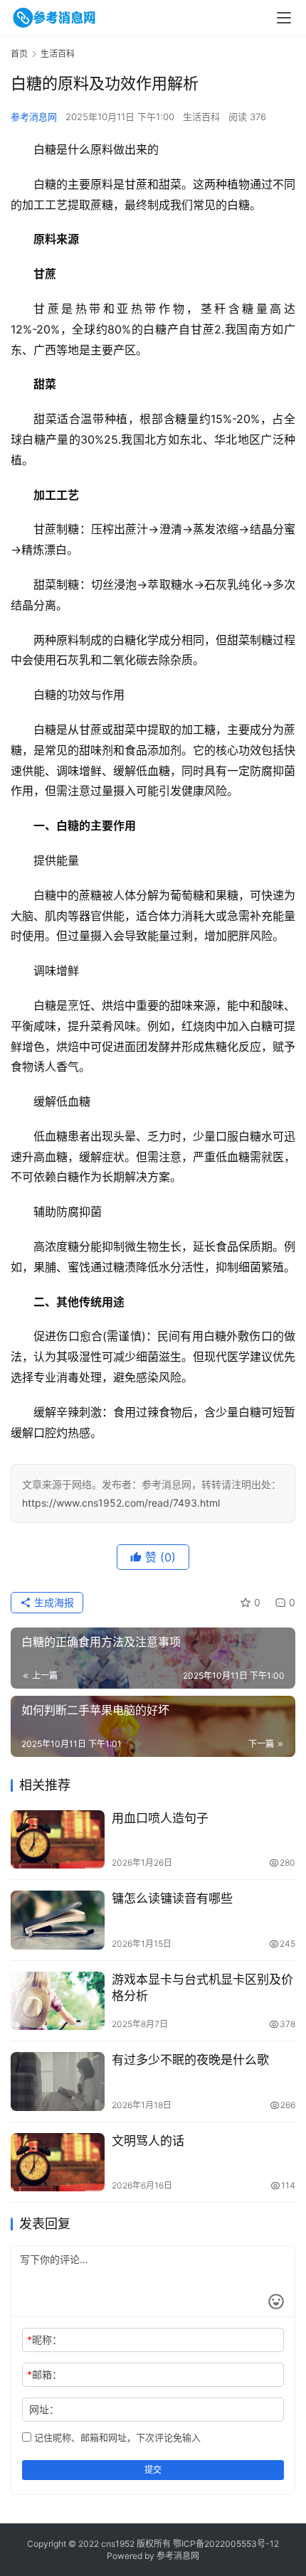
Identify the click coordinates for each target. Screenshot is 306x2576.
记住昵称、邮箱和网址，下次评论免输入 (116, 2437)
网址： (44, 2409)
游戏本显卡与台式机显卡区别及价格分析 (202, 1988)
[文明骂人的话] (58, 2163)
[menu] (284, 18)
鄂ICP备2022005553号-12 (226, 2544)
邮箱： (44, 2374)
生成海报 (53, 1602)
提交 (153, 2470)
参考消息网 (34, 117)
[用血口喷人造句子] (58, 1840)
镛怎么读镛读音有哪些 (172, 1898)
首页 (19, 54)
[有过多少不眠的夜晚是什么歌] (58, 2081)
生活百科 (201, 117)
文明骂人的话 (148, 2141)
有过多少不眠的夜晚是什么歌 (190, 2060)
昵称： (44, 2340)
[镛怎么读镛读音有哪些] (58, 1920)
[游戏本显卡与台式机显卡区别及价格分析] (58, 2001)
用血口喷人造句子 (160, 1818)
